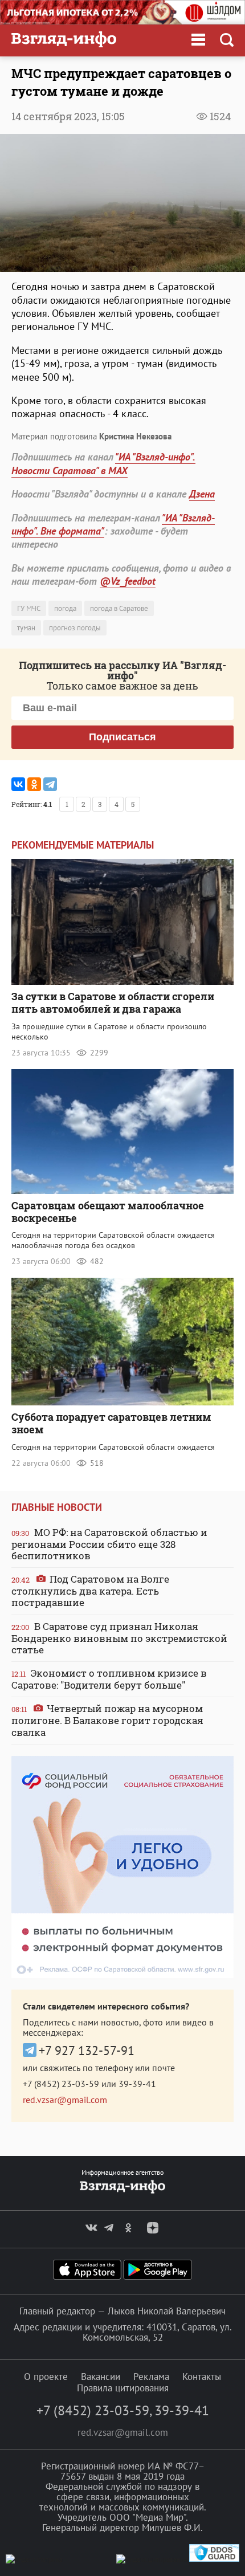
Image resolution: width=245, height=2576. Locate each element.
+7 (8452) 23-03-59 (61, 2084)
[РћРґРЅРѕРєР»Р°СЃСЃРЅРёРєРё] (34, 784)
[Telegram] (50, 784)
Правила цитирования (123, 2388)
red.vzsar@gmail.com (65, 2100)
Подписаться (122, 737)
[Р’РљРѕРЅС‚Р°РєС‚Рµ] (18, 784)
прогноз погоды (75, 628)
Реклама (151, 2377)
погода (65, 608)
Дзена (202, 494)
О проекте (46, 2377)
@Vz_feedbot (128, 581)
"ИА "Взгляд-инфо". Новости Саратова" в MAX (103, 463)
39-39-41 (137, 2084)
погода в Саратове (119, 608)
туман (26, 628)
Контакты (202, 2377)
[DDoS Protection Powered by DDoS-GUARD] (214, 2559)
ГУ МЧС (29, 608)
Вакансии (101, 2377)
